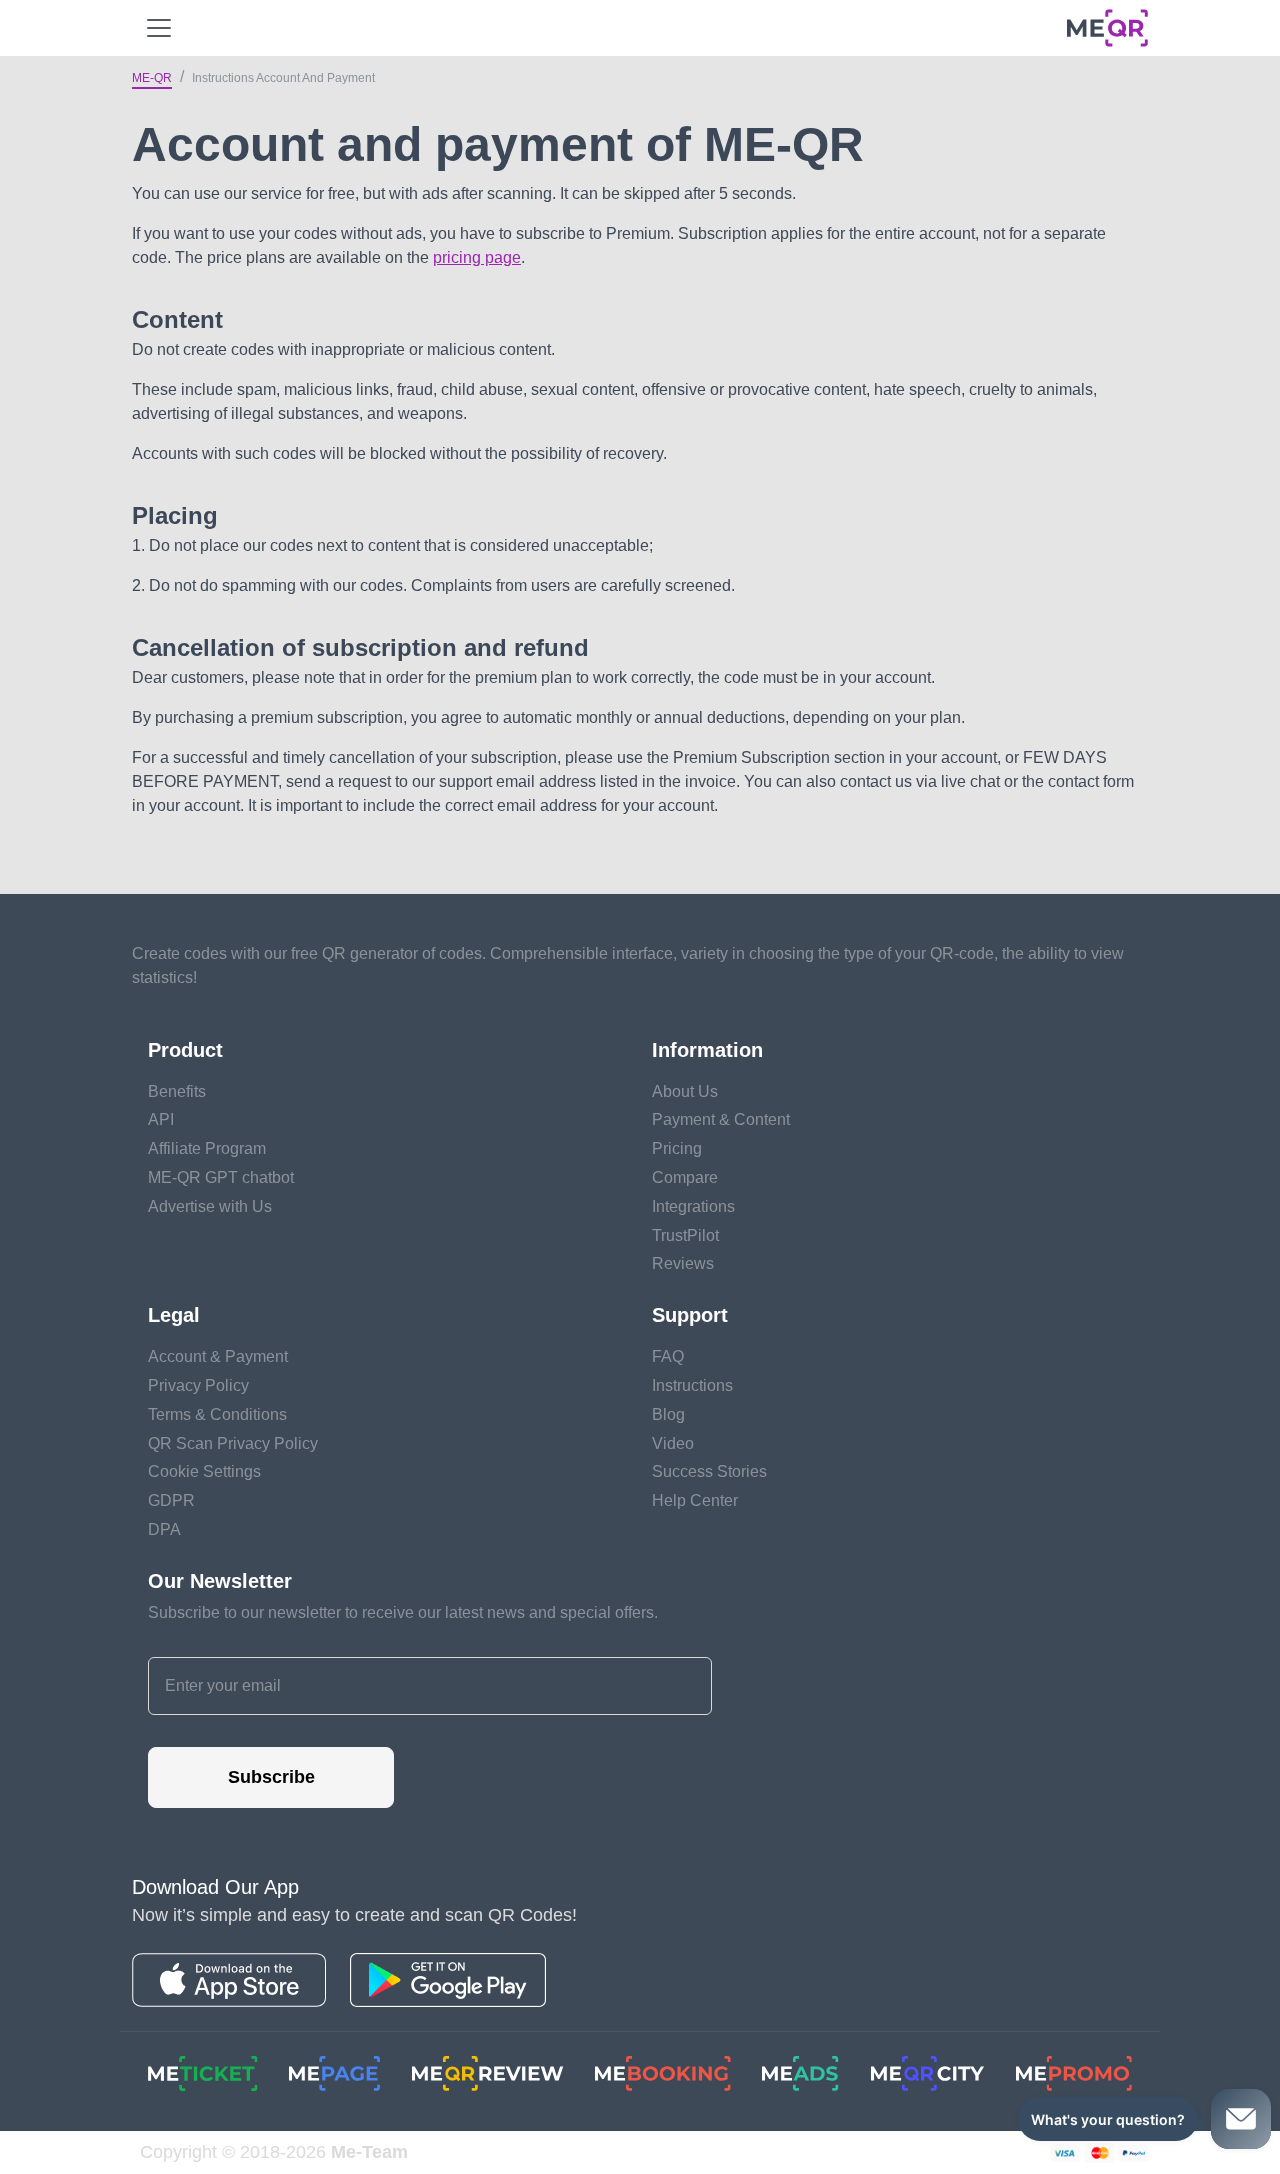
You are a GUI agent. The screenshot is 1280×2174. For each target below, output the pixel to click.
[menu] (159, 28)
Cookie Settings (204, 1471)
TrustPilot (685, 1235)
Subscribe (271, 1777)
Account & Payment (218, 1356)
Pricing (677, 1148)
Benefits (177, 1091)
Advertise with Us (210, 1206)
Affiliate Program (207, 1148)
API (161, 1119)
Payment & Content (721, 1119)
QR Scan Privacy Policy (233, 1443)
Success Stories (709, 1471)
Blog (668, 1414)
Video (673, 1443)
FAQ (668, 1356)
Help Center (695, 1500)
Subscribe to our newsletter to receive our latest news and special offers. (403, 1612)
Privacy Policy (198, 1385)
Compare (685, 1177)
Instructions (692, 1385)
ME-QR (152, 78)
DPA (164, 1529)
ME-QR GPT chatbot (221, 1177)
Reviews (683, 1263)
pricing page (477, 257)
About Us (685, 1091)
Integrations (693, 1206)
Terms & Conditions (217, 1414)
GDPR (171, 1500)
